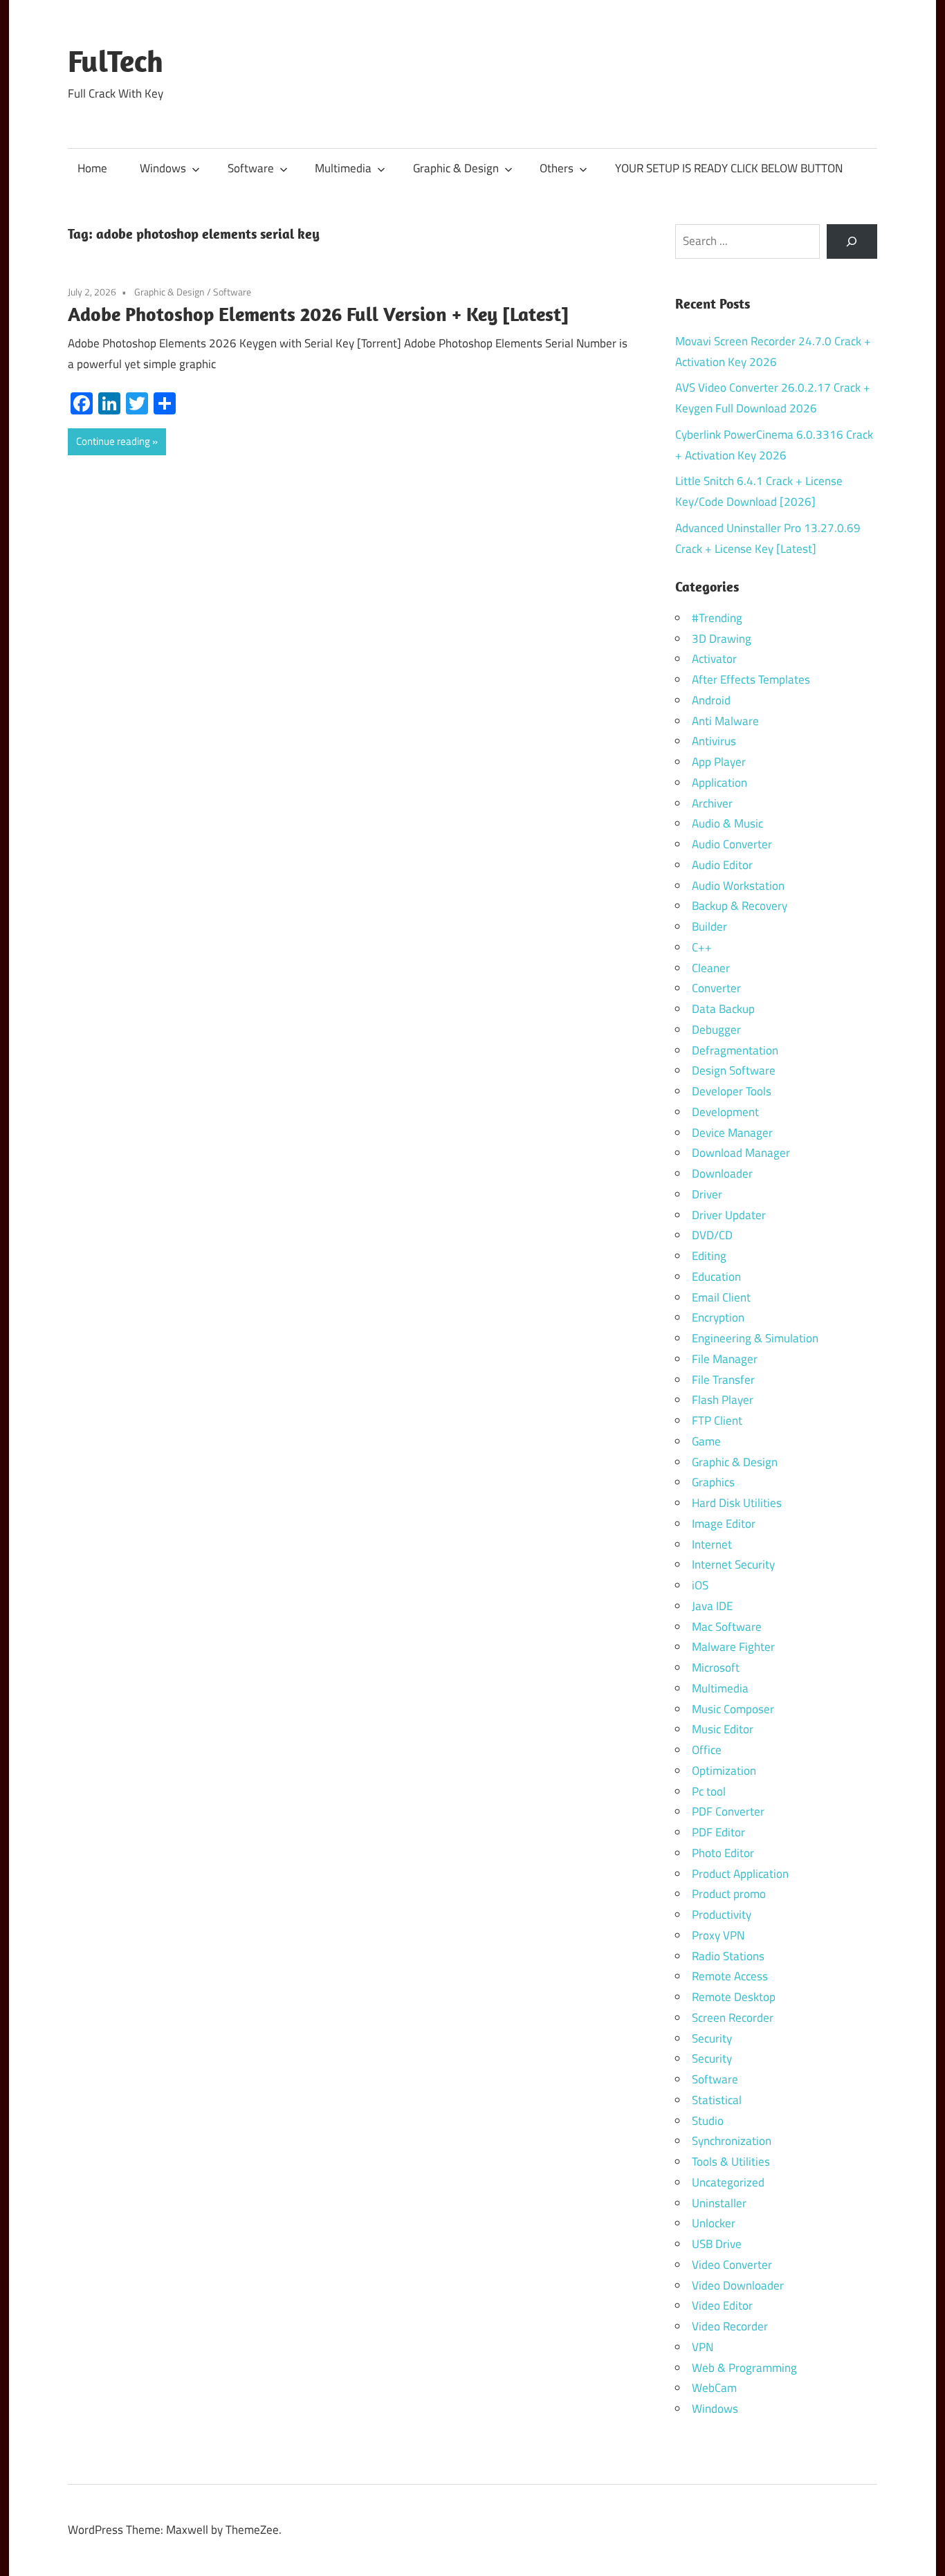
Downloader (722, 1173)
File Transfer (723, 1380)
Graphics (713, 1482)
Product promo (729, 1894)
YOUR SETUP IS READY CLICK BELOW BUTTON (729, 168)
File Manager (725, 1359)
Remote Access (730, 1976)
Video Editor (722, 2305)
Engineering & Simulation (755, 1338)
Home (92, 168)
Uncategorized (728, 2182)
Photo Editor (723, 1853)
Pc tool (709, 1791)
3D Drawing (722, 639)
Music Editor (723, 1729)
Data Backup (723, 1009)
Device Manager (732, 1133)
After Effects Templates (751, 679)
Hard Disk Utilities (737, 1503)
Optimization (724, 1771)
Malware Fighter (733, 1647)
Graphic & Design (456, 168)
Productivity (722, 1915)
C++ (702, 947)
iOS (700, 1585)
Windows (163, 168)
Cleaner (711, 968)
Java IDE (712, 1606)
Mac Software (727, 1627)
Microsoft (716, 1668)
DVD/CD (712, 1235)
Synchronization (732, 2141)
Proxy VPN (718, 1935)
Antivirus (714, 741)
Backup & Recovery (740, 906)
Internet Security (733, 1564)
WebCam (714, 2388)
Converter (716, 988)
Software (251, 168)
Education (716, 1277)
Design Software (734, 1070)
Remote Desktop (734, 1997)
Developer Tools (732, 1091)
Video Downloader (738, 2285)
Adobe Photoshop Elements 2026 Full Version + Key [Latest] (318, 314)
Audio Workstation (738, 886)
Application (719, 783)
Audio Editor (722, 865)
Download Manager (741, 1153)
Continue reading (113, 441)
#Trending (717, 618)
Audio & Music (727, 823)
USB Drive (717, 2244)
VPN (703, 2347)
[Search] (852, 242)
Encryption (718, 1317)
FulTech (116, 61)
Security (712, 2038)
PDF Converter (728, 1811)
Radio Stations (728, 1956)
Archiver (712, 803)
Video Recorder (730, 2326)
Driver (707, 1194)
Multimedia (343, 168)
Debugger (716, 1030)
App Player (719, 762)
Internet (712, 1544)
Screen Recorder (733, 2018)
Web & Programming (744, 2368)
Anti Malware (725, 721)
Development (725, 1112)
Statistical (717, 2100)
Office (707, 1750)
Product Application (740, 1874)
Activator (714, 659)
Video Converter (732, 2265)
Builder (709, 926)
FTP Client (717, 1421)
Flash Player (723, 1400)
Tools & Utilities (731, 2162)
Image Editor (724, 1524)
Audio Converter (732, 844)
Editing (709, 1256)
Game (706, 1441)
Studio (708, 2121)
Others (557, 168)
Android (711, 700)
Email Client (721, 1297)
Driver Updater (729, 1215)
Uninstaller (719, 2203)
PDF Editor (718, 1832)
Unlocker (714, 2223)
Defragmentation (735, 1050)
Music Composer (733, 1709)
